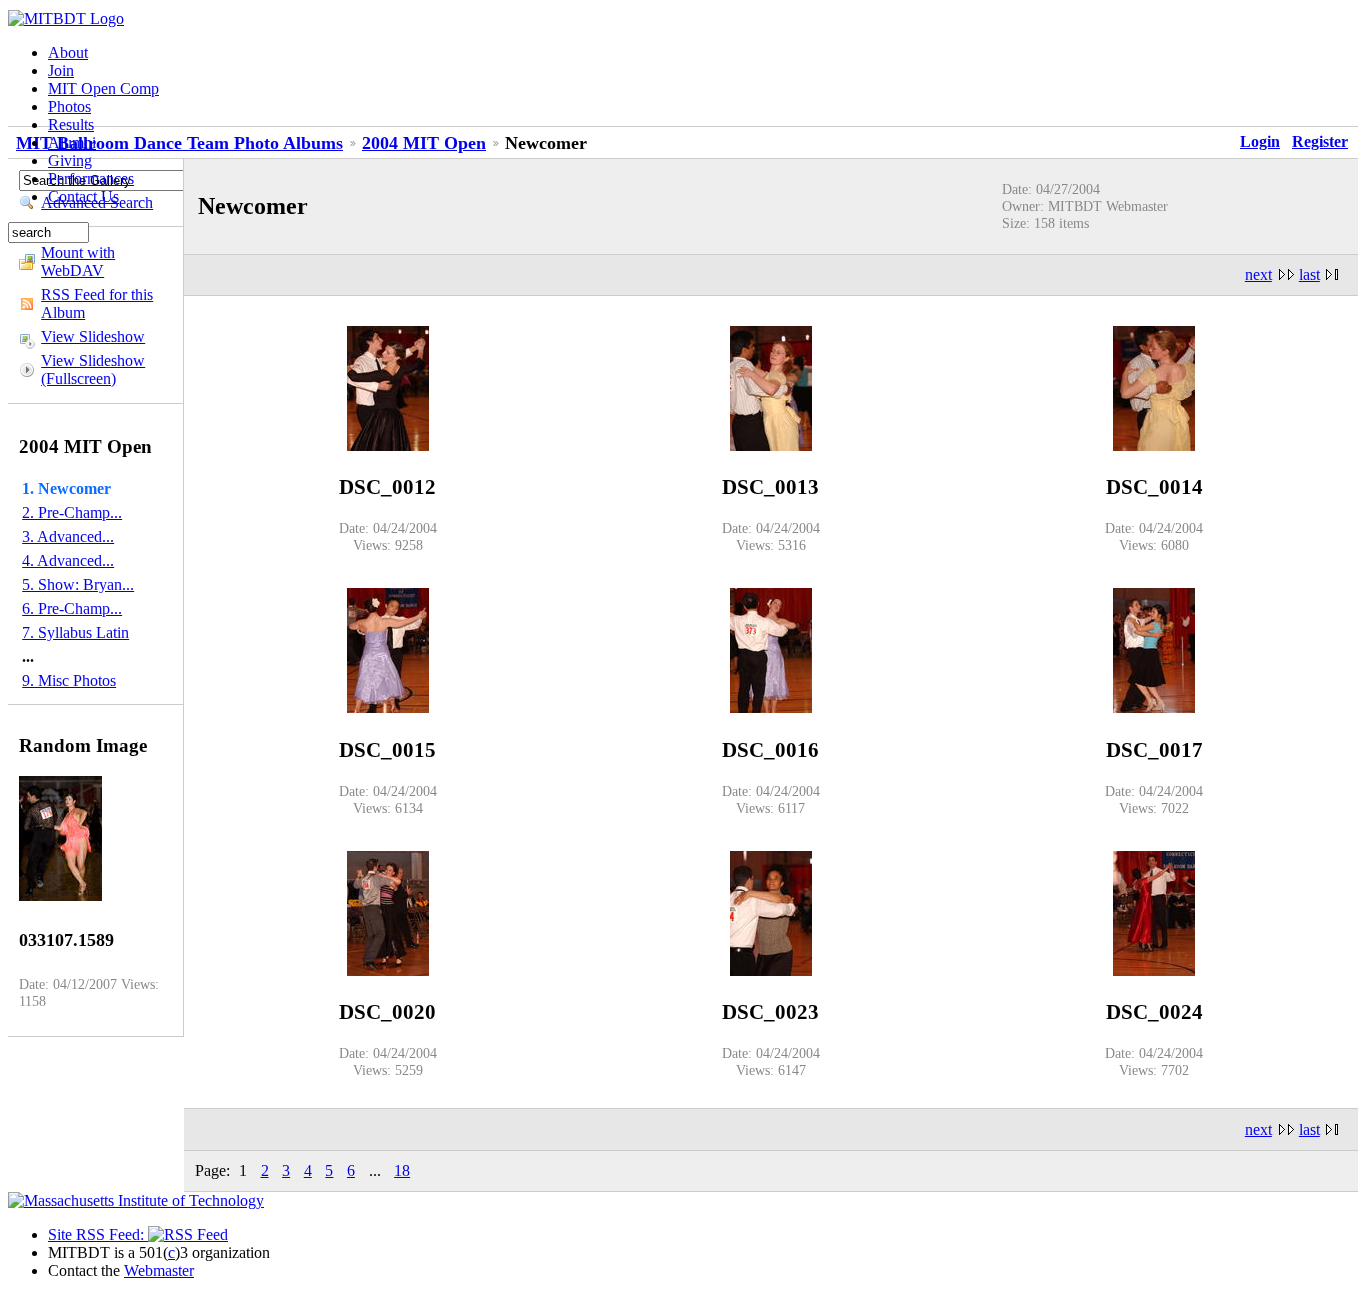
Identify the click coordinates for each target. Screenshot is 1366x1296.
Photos (69, 106)
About (68, 52)
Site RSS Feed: (98, 1234)
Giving (70, 160)
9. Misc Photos (69, 680)
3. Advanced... (68, 536)
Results (71, 124)
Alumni (72, 142)
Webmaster (159, 1270)
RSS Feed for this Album (97, 303)
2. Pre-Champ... (72, 512)
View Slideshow (93, 336)
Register (1320, 141)
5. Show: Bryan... (78, 584)
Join (61, 70)
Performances (91, 178)
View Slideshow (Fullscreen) (93, 369)
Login (1260, 141)
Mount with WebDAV (78, 261)
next (1258, 274)
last (1309, 274)
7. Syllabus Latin (75, 632)
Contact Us (83, 196)
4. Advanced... (68, 560)
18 (402, 1170)
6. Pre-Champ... (72, 608)
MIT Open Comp (103, 88)
